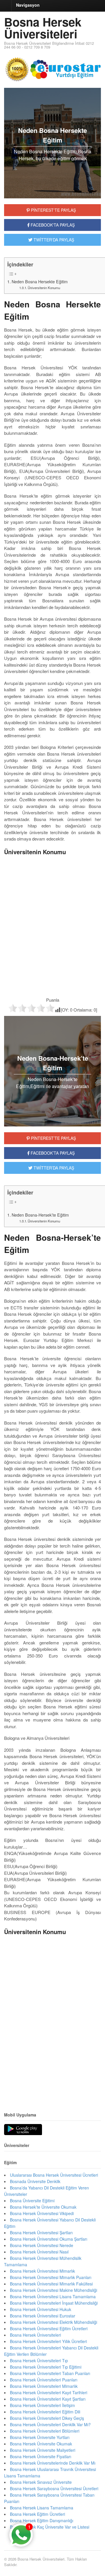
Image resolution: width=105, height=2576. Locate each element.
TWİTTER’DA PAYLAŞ (53, 1168)
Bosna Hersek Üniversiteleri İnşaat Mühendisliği (54, 2303)
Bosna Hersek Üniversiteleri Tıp (39, 2360)
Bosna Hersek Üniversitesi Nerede (42, 2245)
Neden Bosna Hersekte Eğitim (40, 282)
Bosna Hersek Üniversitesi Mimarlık (42, 2271)
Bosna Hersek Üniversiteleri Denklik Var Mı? (50, 2424)
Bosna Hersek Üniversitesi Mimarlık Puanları (51, 2277)
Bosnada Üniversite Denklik (35, 2181)
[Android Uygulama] (23, 2130)
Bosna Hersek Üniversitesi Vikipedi (42, 2213)
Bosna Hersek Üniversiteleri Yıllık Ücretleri (48, 2341)
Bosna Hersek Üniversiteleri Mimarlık (44, 2386)
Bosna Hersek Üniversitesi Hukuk (41, 2309)
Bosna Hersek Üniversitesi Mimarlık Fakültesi (51, 2284)
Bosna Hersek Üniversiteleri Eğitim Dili (45, 2412)
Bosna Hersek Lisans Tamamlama (42, 2508)
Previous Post (52, 2086)
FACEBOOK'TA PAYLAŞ (52, 225)
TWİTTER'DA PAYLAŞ (53, 240)
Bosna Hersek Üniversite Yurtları (40, 2437)
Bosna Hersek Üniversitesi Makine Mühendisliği (54, 2290)
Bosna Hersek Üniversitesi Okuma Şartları (49, 2239)
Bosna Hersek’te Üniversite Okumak (43, 2207)
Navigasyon (28, 5)
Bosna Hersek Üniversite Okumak (41, 2444)
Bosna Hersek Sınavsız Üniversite (41, 2482)
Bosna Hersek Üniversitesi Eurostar (43, 2316)
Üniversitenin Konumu (44, 288)
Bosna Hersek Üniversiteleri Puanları (44, 2380)
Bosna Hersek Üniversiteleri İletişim (42, 2405)
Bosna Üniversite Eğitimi (32, 2201)
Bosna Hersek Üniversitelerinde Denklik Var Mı (53, 2463)
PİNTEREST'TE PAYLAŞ (53, 210)
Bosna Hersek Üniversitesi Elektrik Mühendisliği (54, 2322)
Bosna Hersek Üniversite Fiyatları (41, 2456)
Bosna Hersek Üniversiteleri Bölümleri (45, 2431)
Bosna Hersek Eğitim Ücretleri (37, 2514)
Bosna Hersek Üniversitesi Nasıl (39, 2252)
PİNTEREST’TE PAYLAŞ (53, 1138)
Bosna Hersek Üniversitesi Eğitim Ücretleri (49, 2328)
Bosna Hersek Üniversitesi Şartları (41, 2233)
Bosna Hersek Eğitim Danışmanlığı (42, 2520)
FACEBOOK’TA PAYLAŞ (52, 1153)
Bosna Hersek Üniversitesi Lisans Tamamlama (53, 2296)
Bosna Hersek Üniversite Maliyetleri (43, 2450)
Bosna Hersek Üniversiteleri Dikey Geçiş (47, 2418)
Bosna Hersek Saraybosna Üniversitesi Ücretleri (54, 2488)
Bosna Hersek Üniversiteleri (43, 28)
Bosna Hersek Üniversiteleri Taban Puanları (50, 2373)
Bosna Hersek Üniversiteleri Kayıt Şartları (48, 2399)
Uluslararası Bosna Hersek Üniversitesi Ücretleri (54, 2175)
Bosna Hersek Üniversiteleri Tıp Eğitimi (46, 2367)
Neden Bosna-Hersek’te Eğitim (40, 1215)
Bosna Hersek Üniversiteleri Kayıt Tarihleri (49, 2392)
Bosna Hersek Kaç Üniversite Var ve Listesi (50, 2527)
